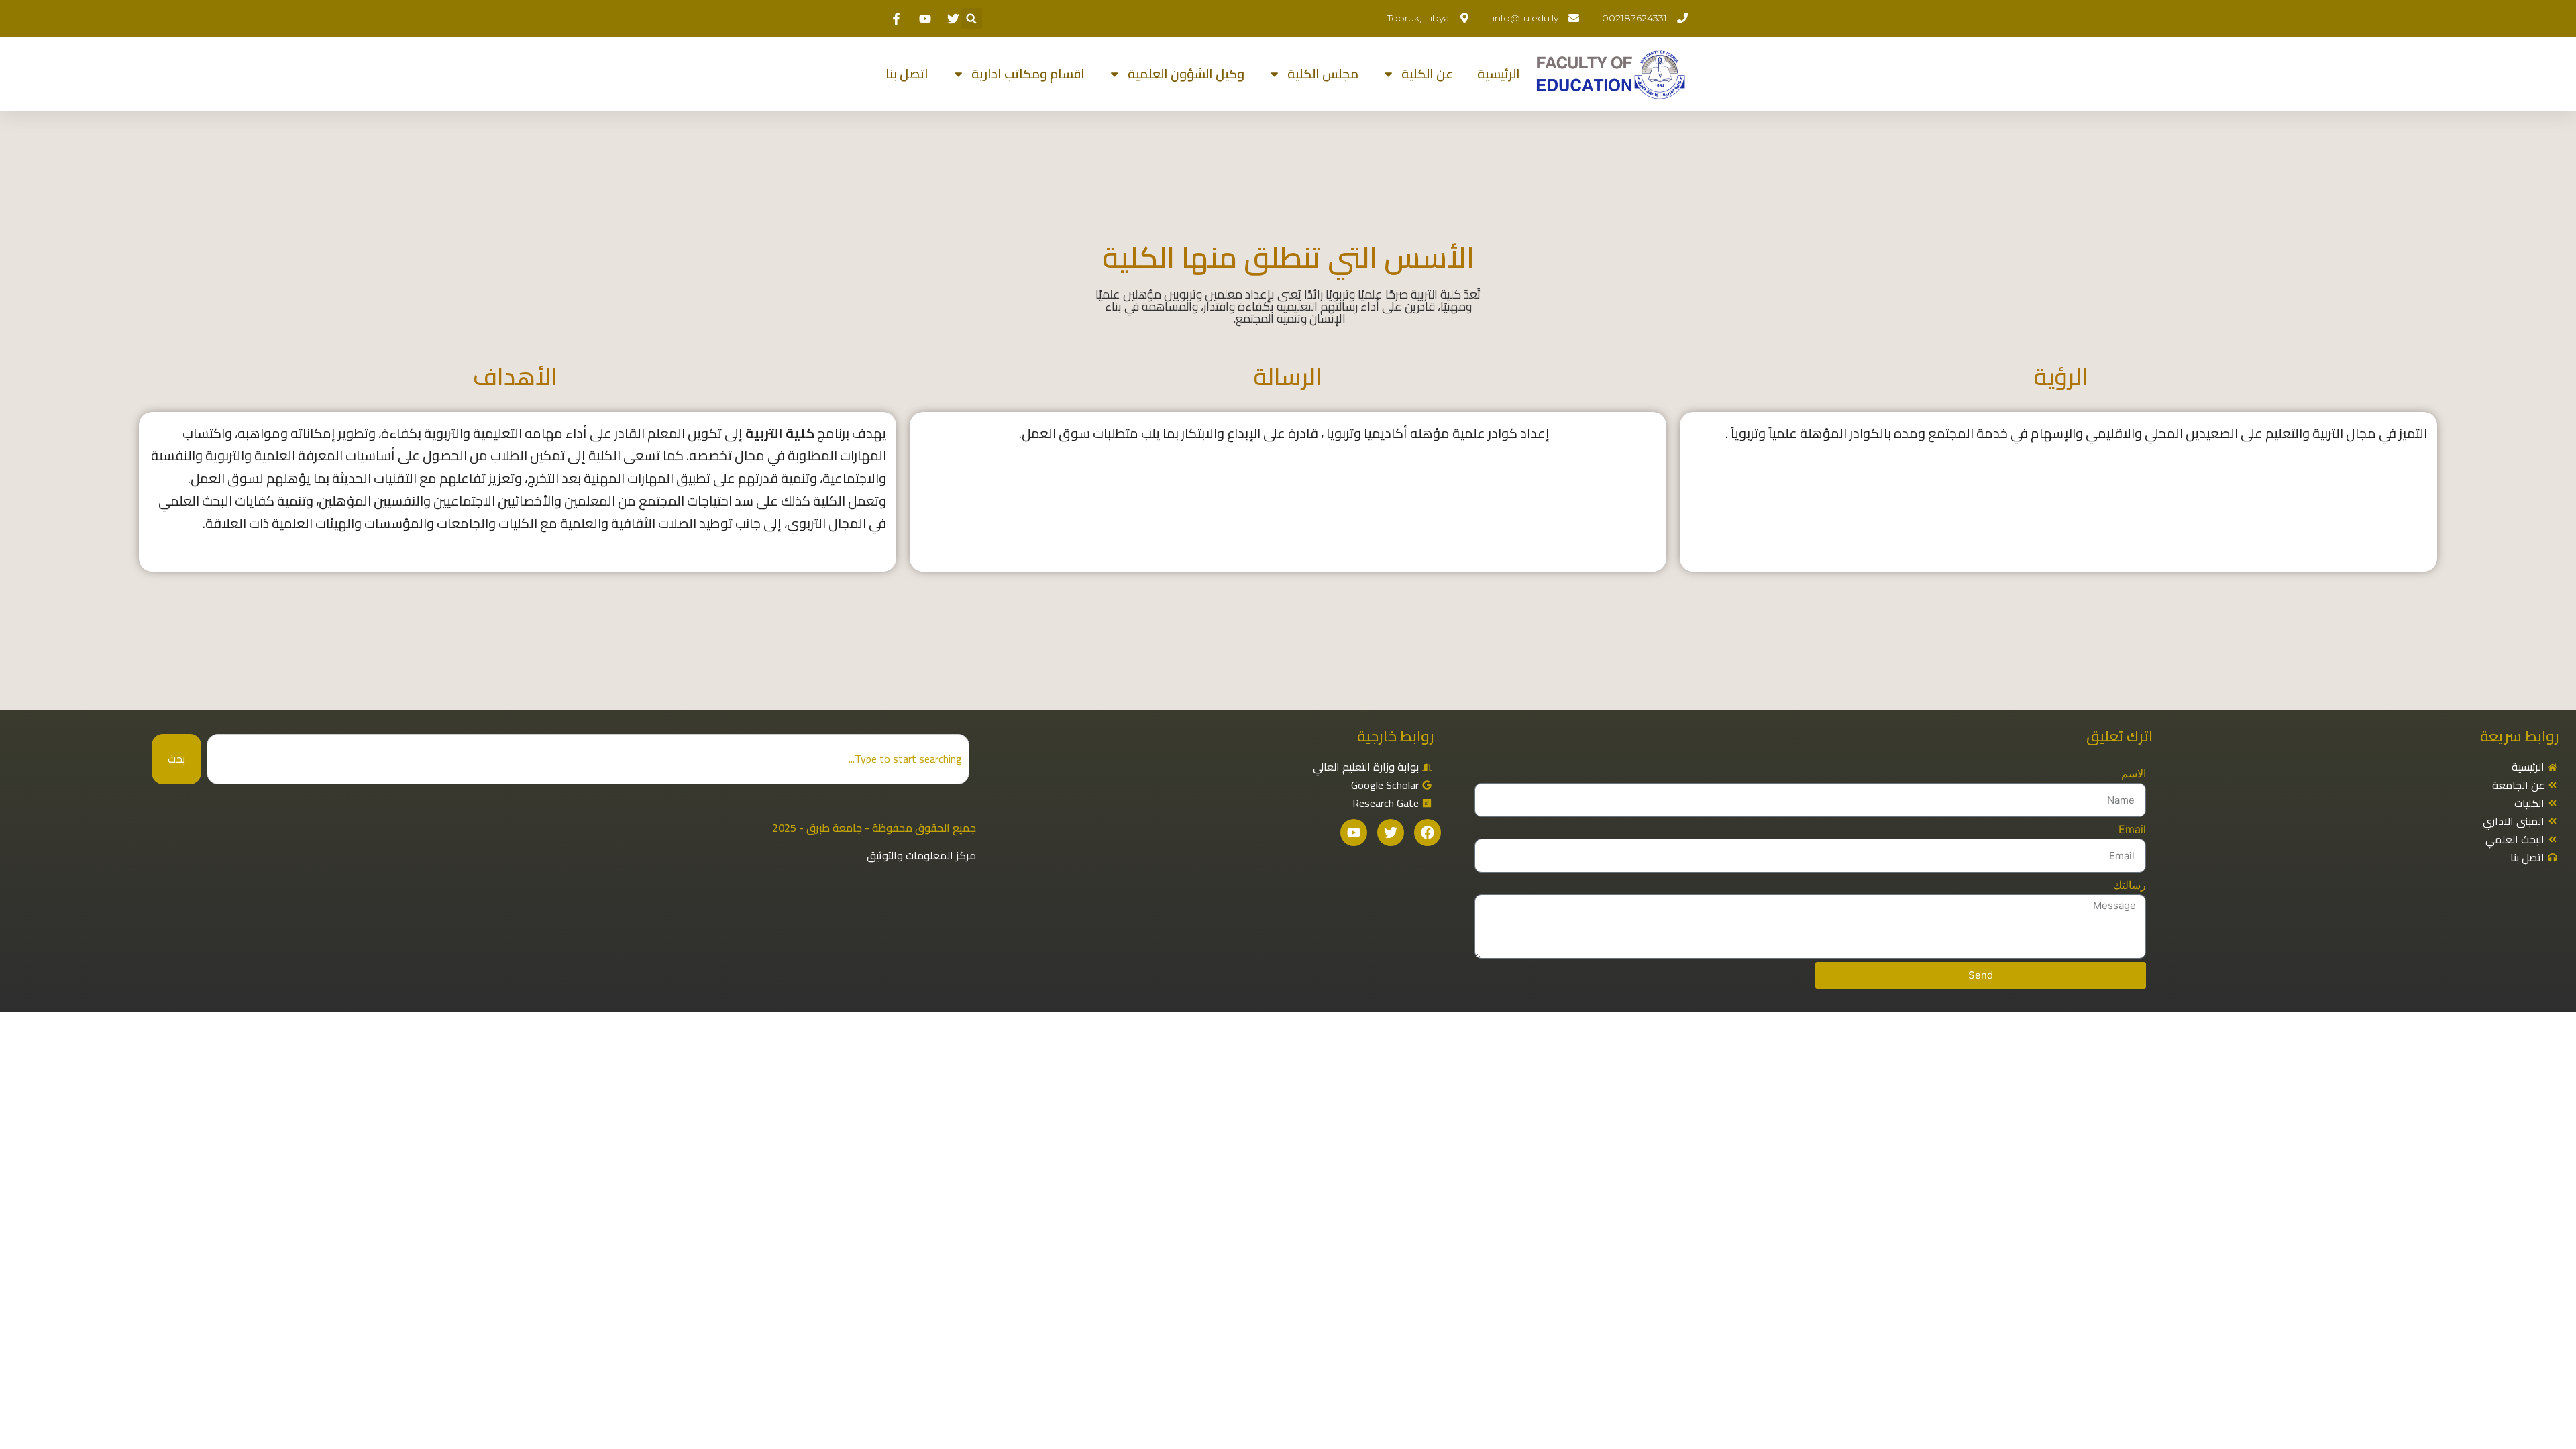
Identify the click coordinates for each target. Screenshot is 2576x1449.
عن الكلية (1428, 74)
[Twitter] (1391, 833)
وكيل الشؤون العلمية (1186, 74)
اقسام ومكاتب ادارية (1028, 74)
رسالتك (2130, 885)
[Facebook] (1428, 833)
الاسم (2134, 773)
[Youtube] (1354, 833)
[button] (972, 18)
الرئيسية (1499, 74)
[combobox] (588, 759)
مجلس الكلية (1323, 74)
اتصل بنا (907, 74)
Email (2132, 829)
